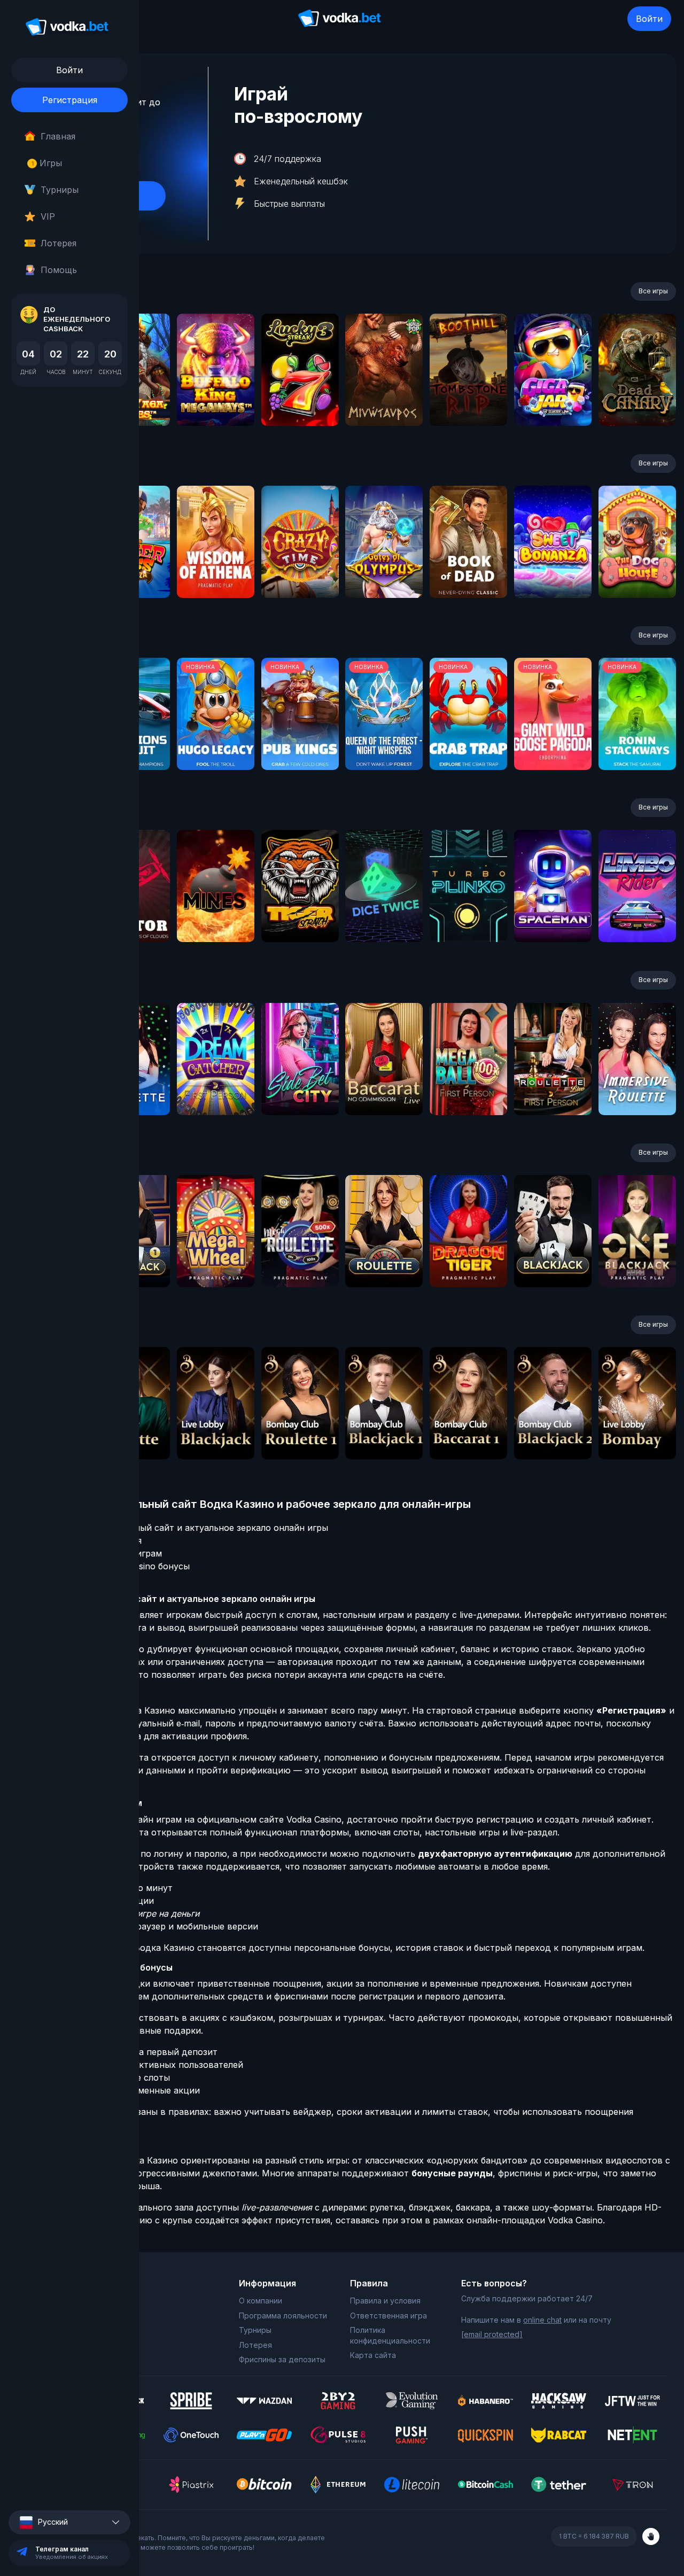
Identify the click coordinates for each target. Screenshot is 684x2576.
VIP (48, 216)
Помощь (59, 270)
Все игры (653, 291)
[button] (69, 2522)
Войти (649, 19)
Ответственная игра (388, 2316)
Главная (58, 136)
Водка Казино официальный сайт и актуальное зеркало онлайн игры (179, 1528)
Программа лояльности (283, 2316)
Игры (47, 163)
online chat (542, 2320)
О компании (261, 2301)
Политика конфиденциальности (390, 2335)
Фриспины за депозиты (282, 2359)
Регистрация (70, 100)
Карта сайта (373, 2355)
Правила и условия (385, 2301)
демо (216, 398)
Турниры (60, 190)
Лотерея (59, 243)
